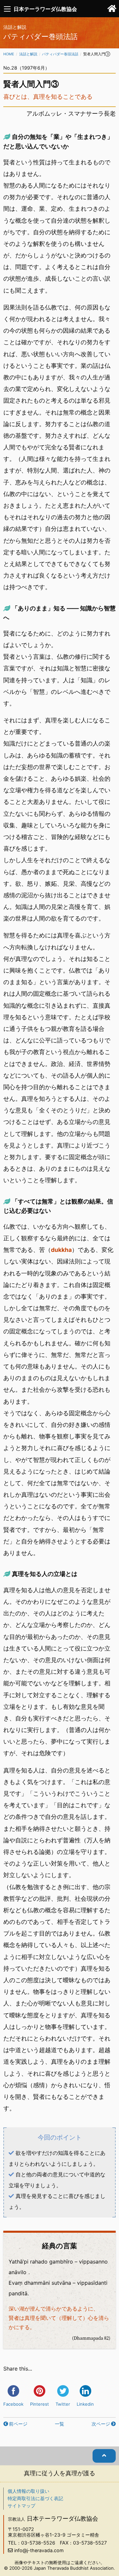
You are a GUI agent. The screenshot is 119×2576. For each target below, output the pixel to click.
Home (9, 54)
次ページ (101, 2424)
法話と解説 (28, 54)
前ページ (18, 2424)
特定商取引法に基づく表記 (35, 2498)
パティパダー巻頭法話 (60, 54)
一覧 (59, 2424)
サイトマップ (21, 2506)
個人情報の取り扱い (28, 2491)
